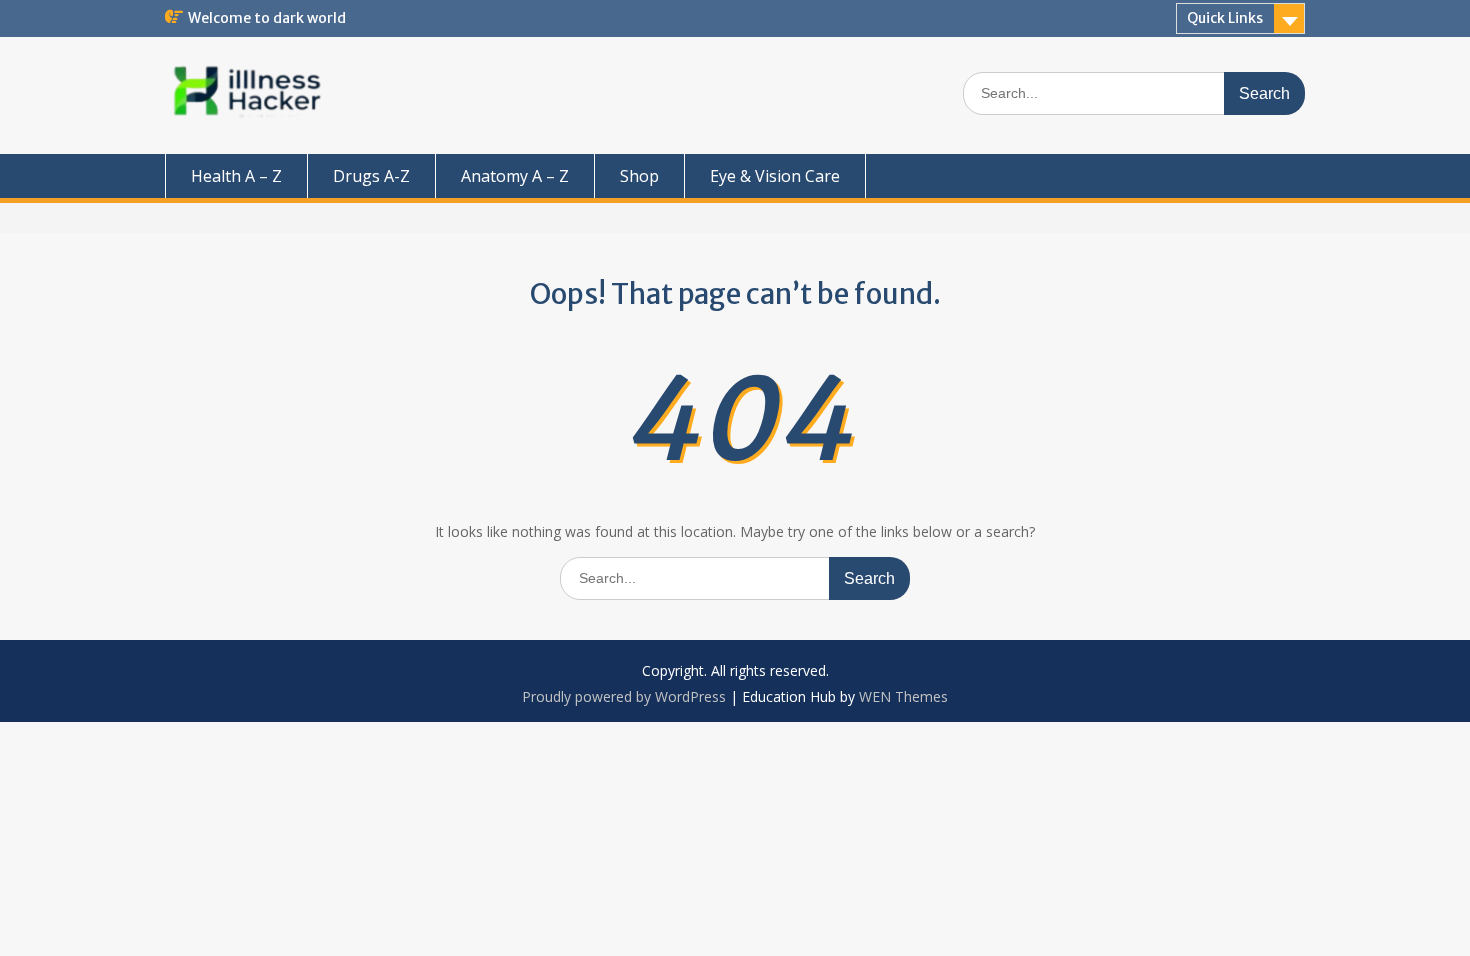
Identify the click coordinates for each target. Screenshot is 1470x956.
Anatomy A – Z (515, 176)
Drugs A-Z (371, 176)
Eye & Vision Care (775, 176)
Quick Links (1225, 18)
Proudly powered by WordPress (624, 696)
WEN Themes (903, 696)
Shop (639, 176)
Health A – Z (236, 176)
